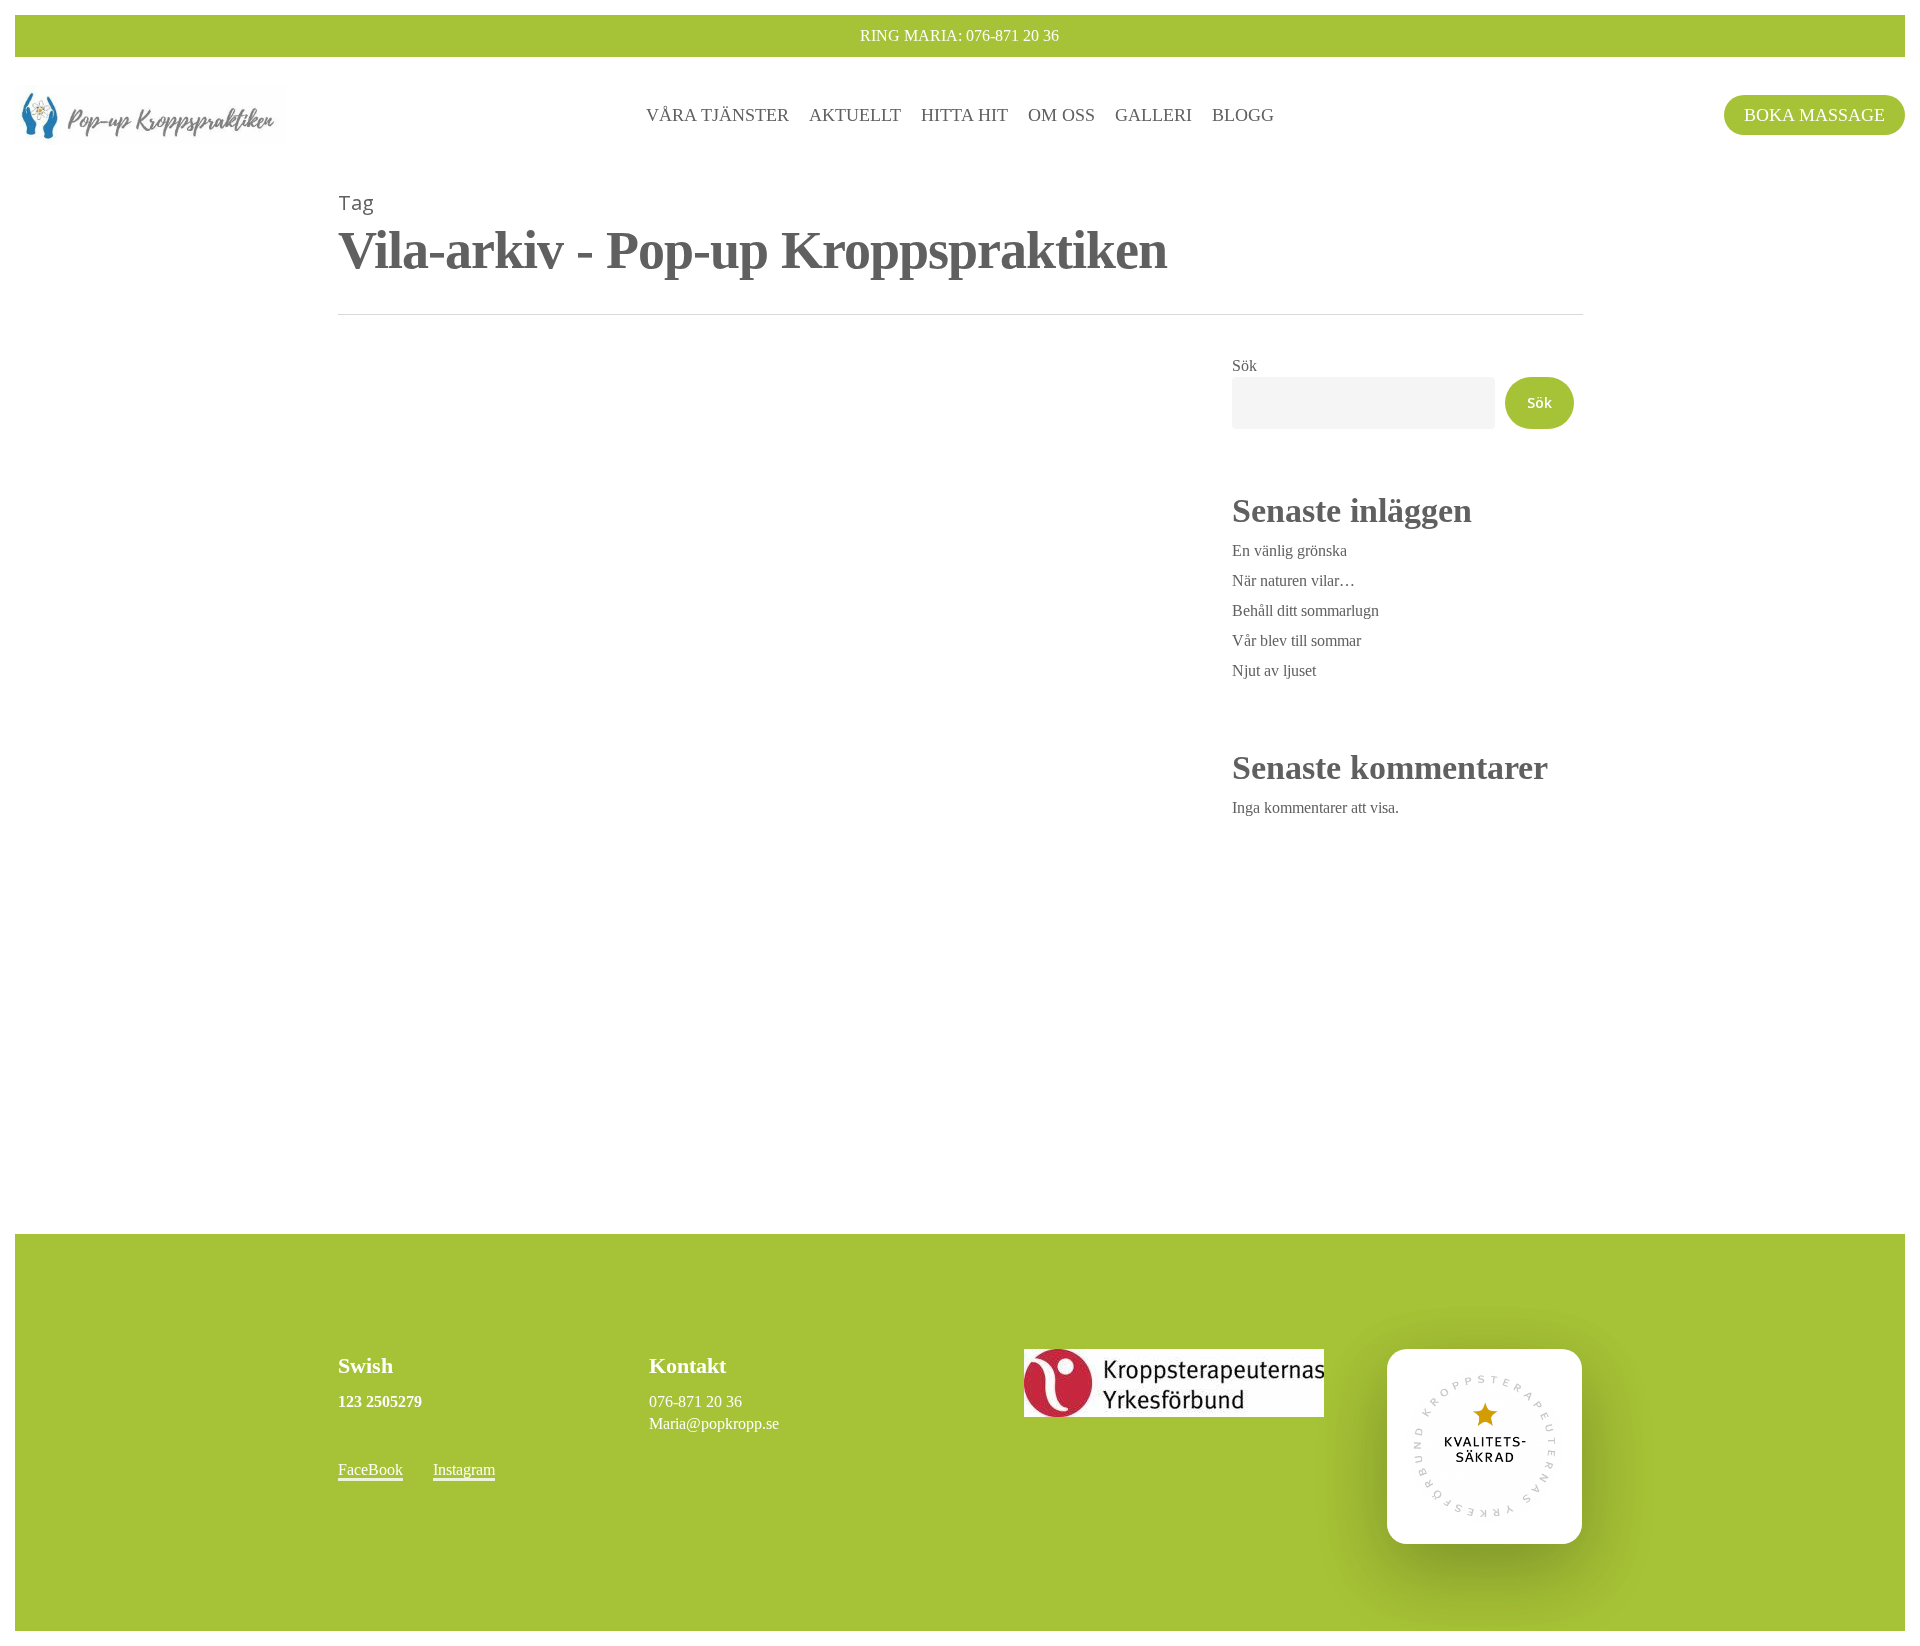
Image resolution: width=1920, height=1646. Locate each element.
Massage (606, 1182)
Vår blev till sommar (1296, 640)
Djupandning (408, 1182)
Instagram (464, 1469)
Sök (1244, 365)
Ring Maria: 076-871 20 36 (959, 35)
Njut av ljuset (1274, 670)
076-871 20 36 (695, 1401)
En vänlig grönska (1289, 550)
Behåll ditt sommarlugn (1305, 610)
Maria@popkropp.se (714, 1423)
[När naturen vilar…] (756, 854)
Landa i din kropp (515, 1182)
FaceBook (370, 1469)
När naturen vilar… (1293, 580)
